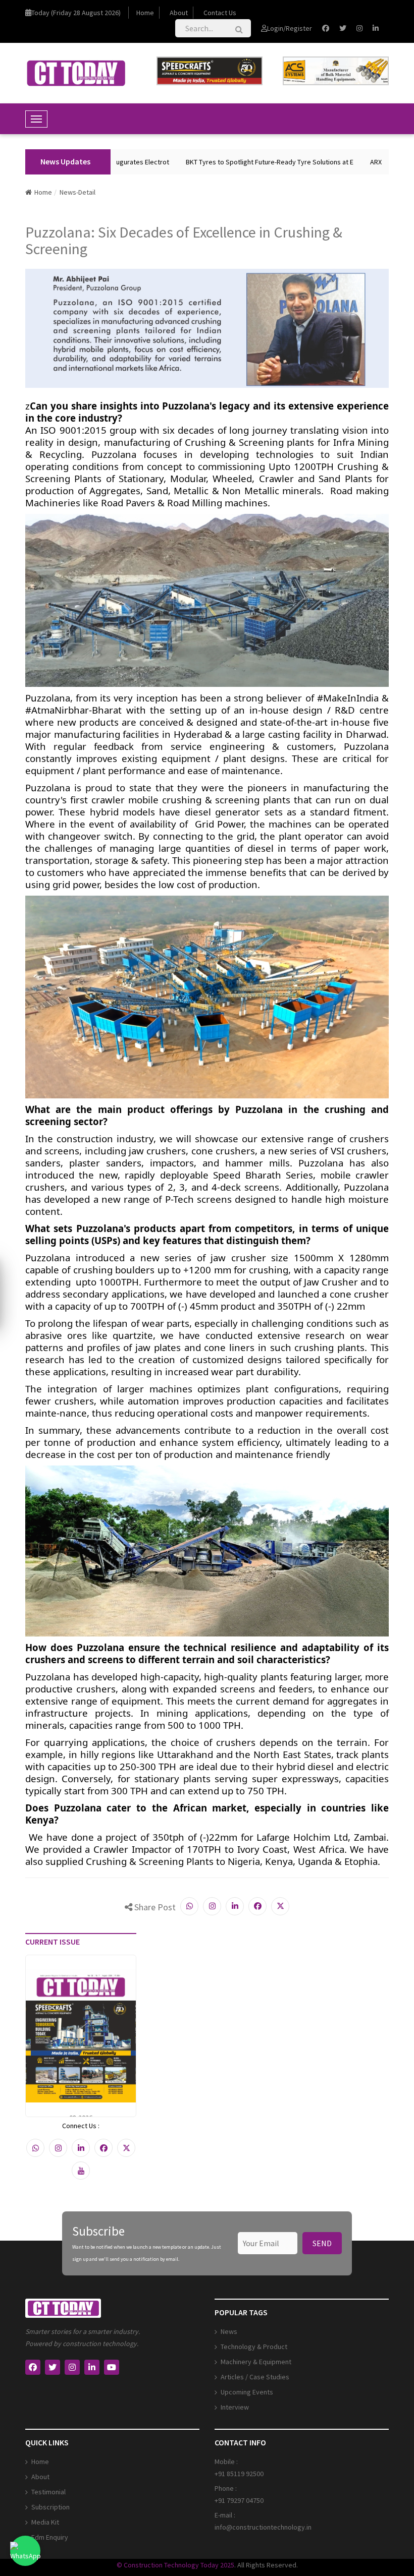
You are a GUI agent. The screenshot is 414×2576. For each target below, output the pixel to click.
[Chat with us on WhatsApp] (25, 2551)
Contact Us (220, 13)
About (179, 13)
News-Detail (77, 192)
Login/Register (290, 28)
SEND (322, 2243)
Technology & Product (254, 2347)
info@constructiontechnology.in (263, 2527)
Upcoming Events (247, 2392)
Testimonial (48, 2492)
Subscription (50, 2507)
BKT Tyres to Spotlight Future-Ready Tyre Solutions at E (245, 162)
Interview (235, 2407)
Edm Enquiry (50, 2537)
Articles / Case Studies (255, 2377)
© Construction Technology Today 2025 (175, 2565)
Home (145, 13)
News (229, 2331)
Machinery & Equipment (256, 2362)
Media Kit (45, 2522)
